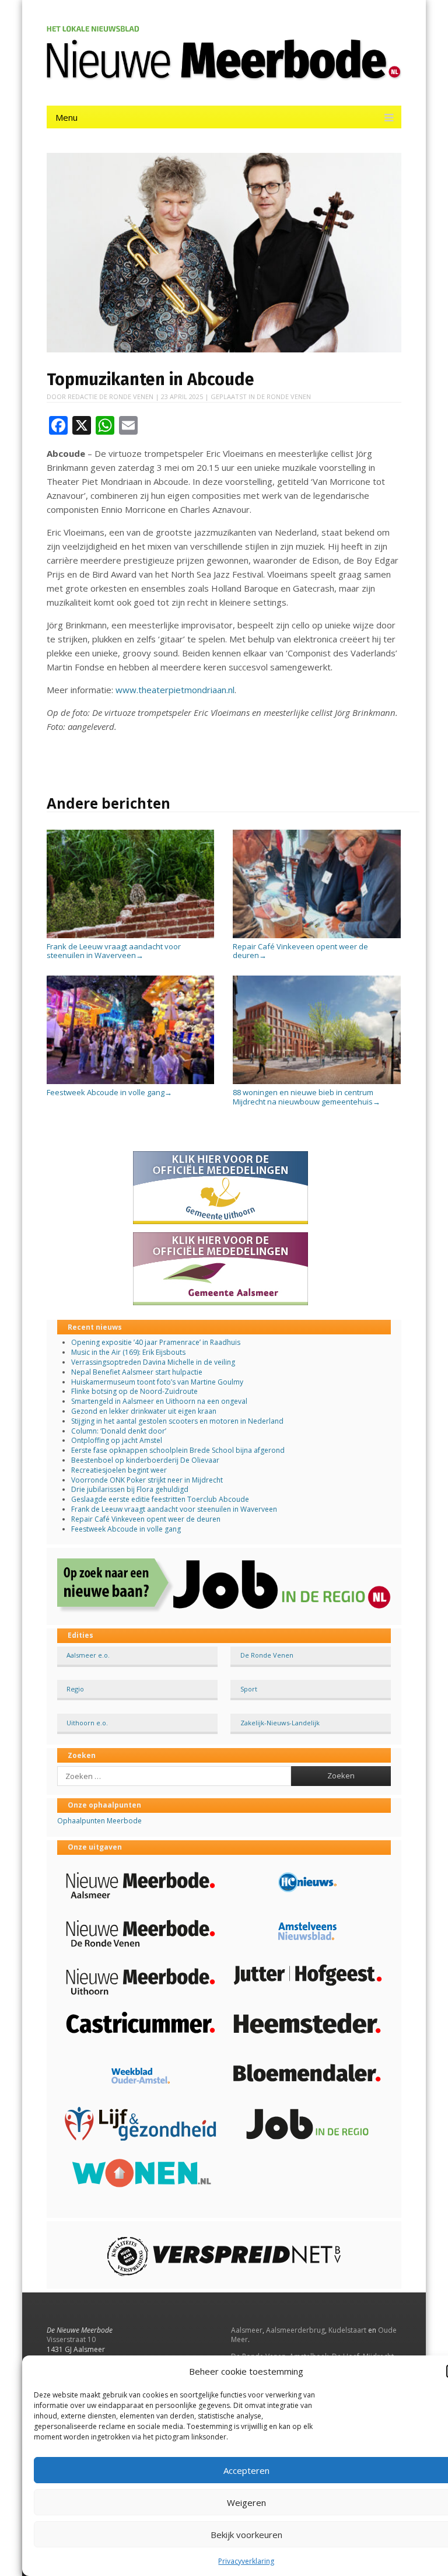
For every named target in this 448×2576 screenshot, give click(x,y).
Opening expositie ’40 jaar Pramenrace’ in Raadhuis (156, 1342)
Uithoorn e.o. (87, 1723)
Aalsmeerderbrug (295, 2330)
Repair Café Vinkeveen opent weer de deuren (300, 951)
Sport (249, 1689)
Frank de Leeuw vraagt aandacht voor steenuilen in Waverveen (114, 951)
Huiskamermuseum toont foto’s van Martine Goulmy (157, 1382)
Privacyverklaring (246, 2561)
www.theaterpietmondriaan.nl (175, 690)
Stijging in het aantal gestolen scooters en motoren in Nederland (177, 1421)
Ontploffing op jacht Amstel (117, 1440)
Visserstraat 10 (71, 2339)
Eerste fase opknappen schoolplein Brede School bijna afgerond (178, 1450)
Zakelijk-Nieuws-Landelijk (280, 1723)
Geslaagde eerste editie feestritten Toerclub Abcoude (160, 1499)
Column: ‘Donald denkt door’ (119, 1431)
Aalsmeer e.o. (88, 1655)
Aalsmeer (247, 2330)
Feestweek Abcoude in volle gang (109, 1092)
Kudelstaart (347, 2330)
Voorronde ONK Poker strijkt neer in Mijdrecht (147, 1480)
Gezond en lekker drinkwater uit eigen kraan (144, 1411)
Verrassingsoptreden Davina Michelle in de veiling (153, 1362)
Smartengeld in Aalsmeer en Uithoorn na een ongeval (159, 1401)
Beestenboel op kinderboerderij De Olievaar (145, 1460)
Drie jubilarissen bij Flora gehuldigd (130, 1489)
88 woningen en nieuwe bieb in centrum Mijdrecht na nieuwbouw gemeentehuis (307, 1097)
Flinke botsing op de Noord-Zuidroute (134, 1391)
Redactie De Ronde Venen (111, 396)
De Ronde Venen (284, 396)
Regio (75, 1689)
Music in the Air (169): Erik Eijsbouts (128, 1352)
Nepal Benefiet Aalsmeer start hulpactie (137, 1372)
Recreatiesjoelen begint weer (119, 1470)
